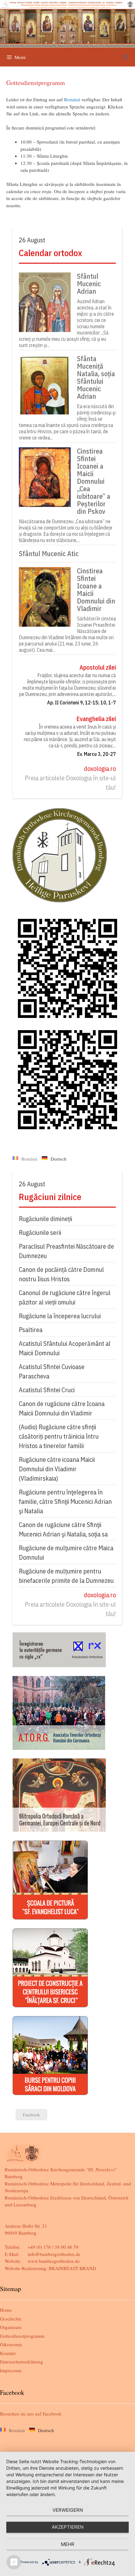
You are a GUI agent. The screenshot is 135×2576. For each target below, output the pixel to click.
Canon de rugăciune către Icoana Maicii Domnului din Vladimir (62, 1408)
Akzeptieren (68, 2527)
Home (6, 2310)
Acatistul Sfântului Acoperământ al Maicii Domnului (65, 1348)
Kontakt (8, 2353)
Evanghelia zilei (96, 719)
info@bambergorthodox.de (54, 2254)
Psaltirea (31, 1330)
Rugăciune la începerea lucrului (60, 1316)
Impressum (11, 2370)
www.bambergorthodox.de (54, 2261)
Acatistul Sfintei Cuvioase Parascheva (52, 1371)
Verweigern (68, 2510)
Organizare (11, 2327)
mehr (68, 2544)
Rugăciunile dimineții (46, 1219)
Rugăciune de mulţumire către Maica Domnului (66, 1553)
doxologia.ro (100, 769)
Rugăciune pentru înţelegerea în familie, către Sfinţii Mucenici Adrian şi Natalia (65, 1501)
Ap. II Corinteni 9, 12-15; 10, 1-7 (81, 703)
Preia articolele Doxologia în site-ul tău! (70, 783)
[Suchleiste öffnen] (126, 57)
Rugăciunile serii (40, 1233)
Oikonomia (11, 2344)
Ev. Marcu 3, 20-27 (97, 754)
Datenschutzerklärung (22, 2362)
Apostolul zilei (98, 667)
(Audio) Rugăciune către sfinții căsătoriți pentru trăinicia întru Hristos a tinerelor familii (59, 1436)
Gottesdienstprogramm (22, 2336)
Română (72, 99)
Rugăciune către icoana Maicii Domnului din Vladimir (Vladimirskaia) (57, 1469)
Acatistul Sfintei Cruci (47, 1390)
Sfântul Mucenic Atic (49, 554)
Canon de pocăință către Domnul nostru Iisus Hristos (61, 1274)
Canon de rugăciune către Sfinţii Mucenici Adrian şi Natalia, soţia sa (63, 1529)
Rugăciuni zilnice (50, 1197)
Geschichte (11, 2319)
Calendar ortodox (50, 253)
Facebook (31, 2115)
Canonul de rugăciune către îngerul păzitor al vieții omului (65, 1297)
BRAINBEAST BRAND (72, 2268)
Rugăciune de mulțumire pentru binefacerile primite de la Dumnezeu (66, 1576)
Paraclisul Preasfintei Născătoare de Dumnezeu (66, 1251)
